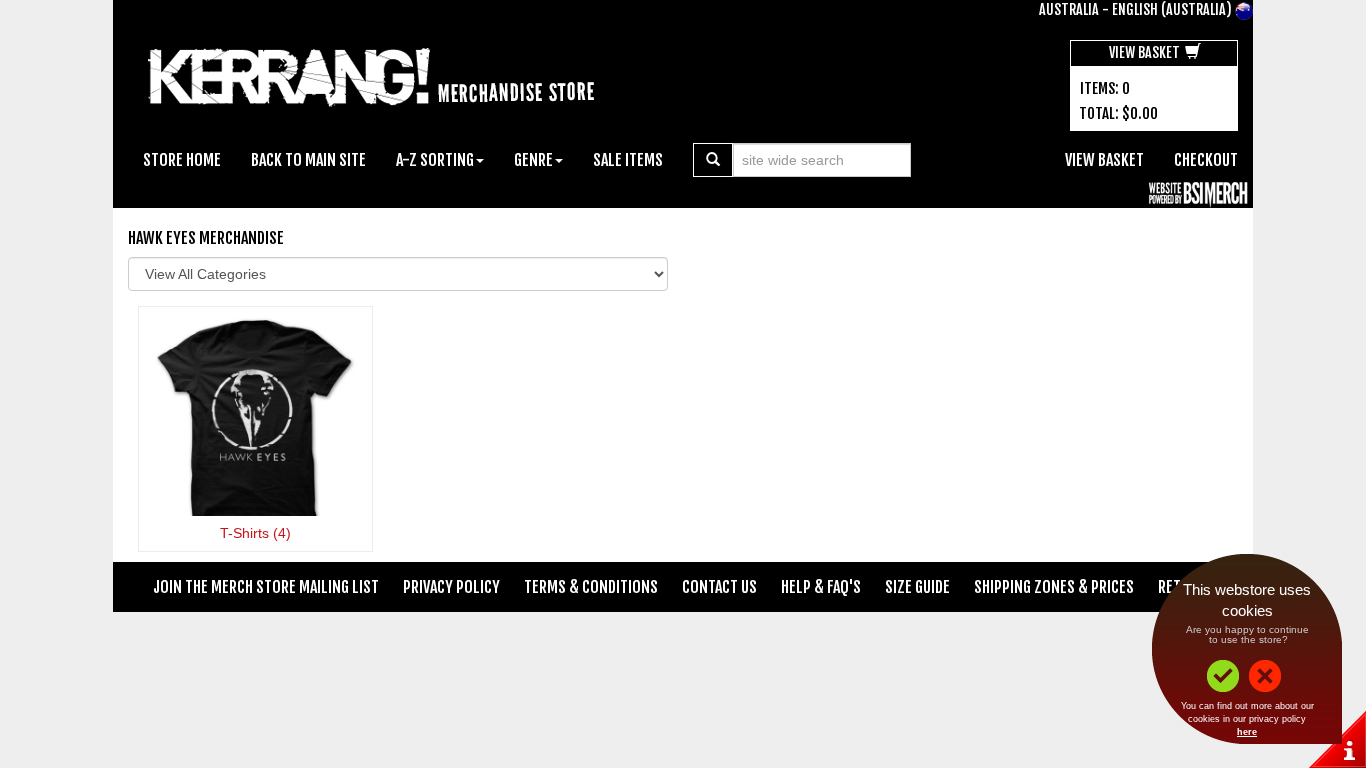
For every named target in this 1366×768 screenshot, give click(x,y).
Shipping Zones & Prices (1054, 587)
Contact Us (719, 587)
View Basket (1146, 52)
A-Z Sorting (435, 160)
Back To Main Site (308, 160)
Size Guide (917, 587)
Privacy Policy (451, 587)
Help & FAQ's (821, 587)
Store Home (182, 160)
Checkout (1206, 160)
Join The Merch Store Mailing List (266, 587)
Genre (533, 160)
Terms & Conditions (591, 587)
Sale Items (628, 160)
